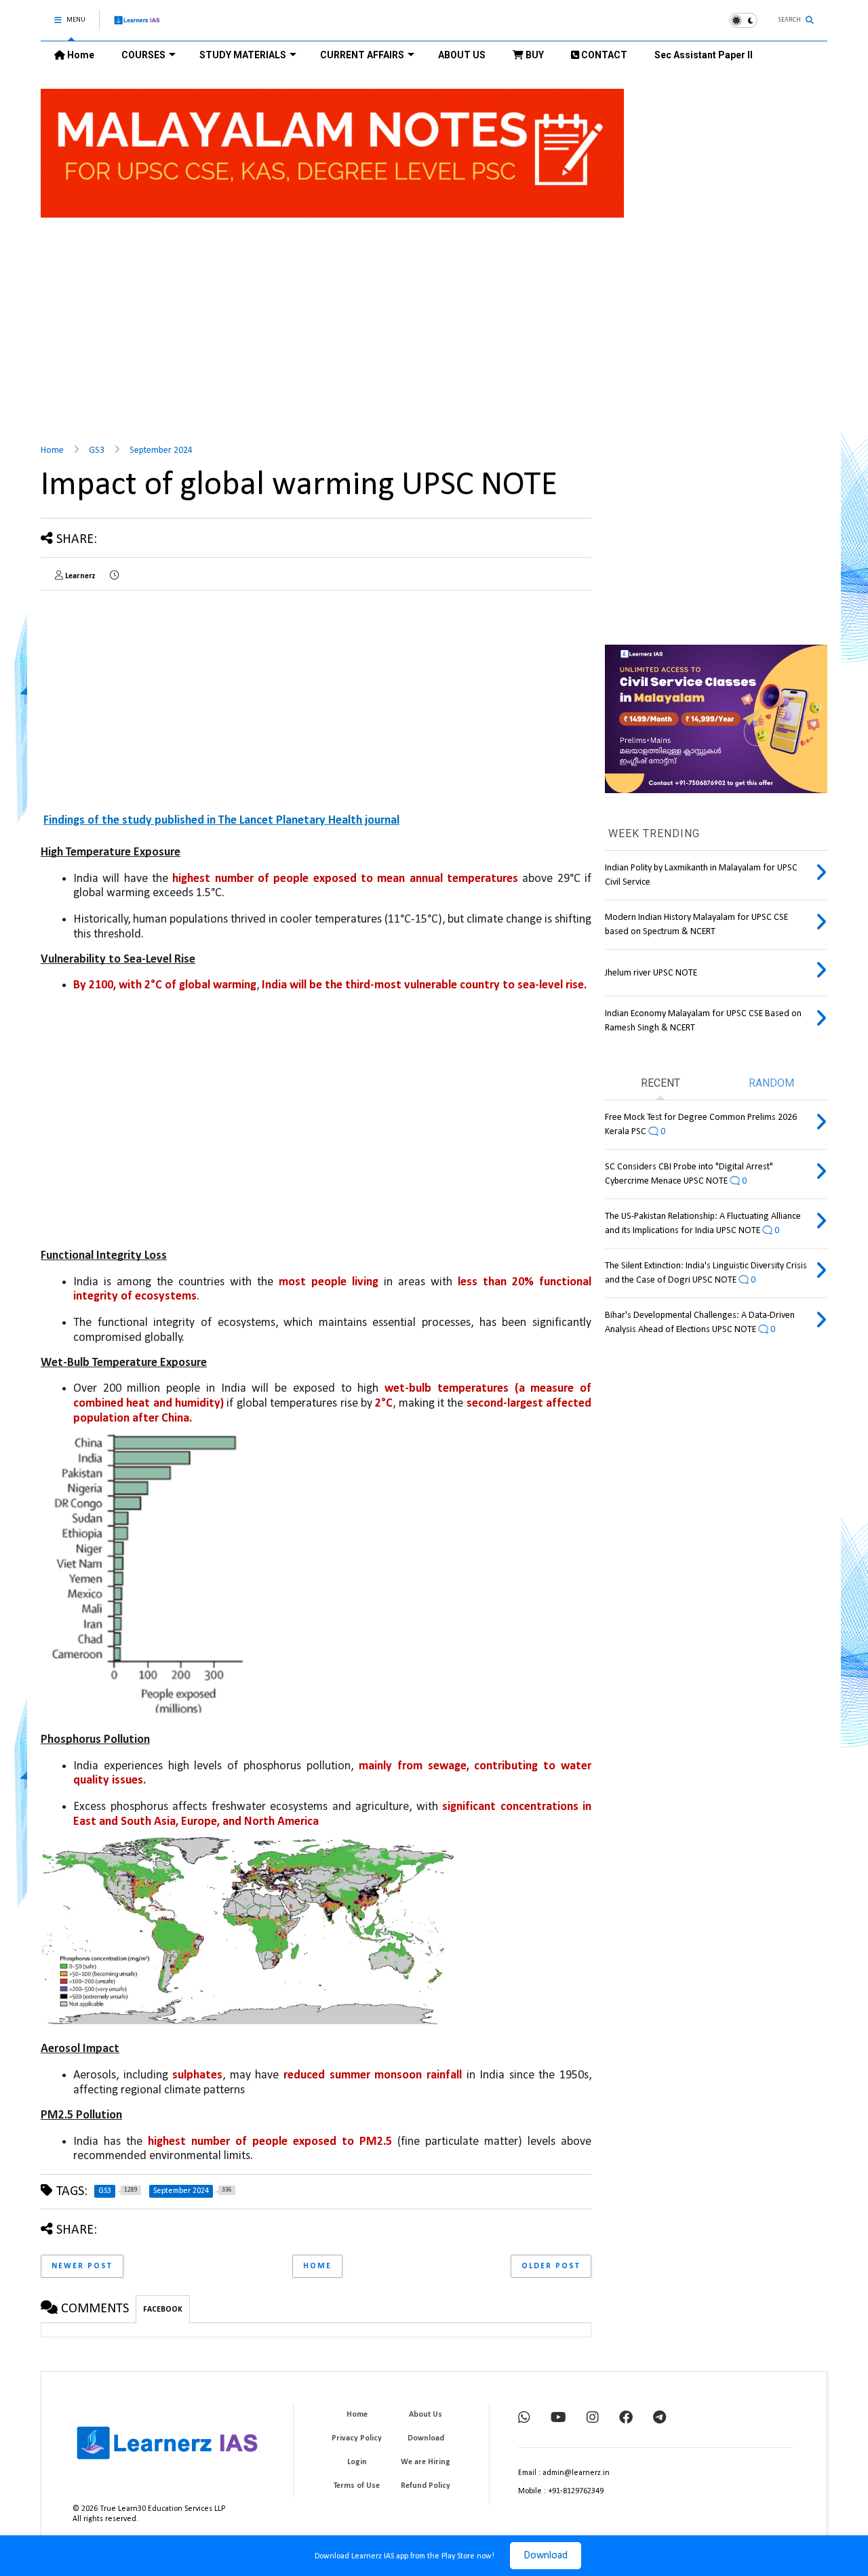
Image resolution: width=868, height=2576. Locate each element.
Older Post (551, 2266)
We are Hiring (426, 2462)
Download (546, 2556)
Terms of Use (357, 2486)
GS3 (97, 450)
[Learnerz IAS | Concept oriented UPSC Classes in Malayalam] (137, 26)
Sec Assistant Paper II (704, 55)
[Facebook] (626, 2419)
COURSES (143, 55)
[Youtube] (558, 2419)
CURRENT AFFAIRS (362, 55)
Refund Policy (426, 2486)
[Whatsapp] (524, 2419)
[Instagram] (593, 2419)
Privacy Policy (357, 2438)
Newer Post (82, 2266)
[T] (659, 2419)
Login (357, 2462)
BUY (534, 55)
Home (80, 55)
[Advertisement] (434, 323)
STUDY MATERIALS (243, 55)
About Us (426, 2415)
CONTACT (603, 55)
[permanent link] (114, 576)
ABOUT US (462, 55)
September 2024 (161, 450)
